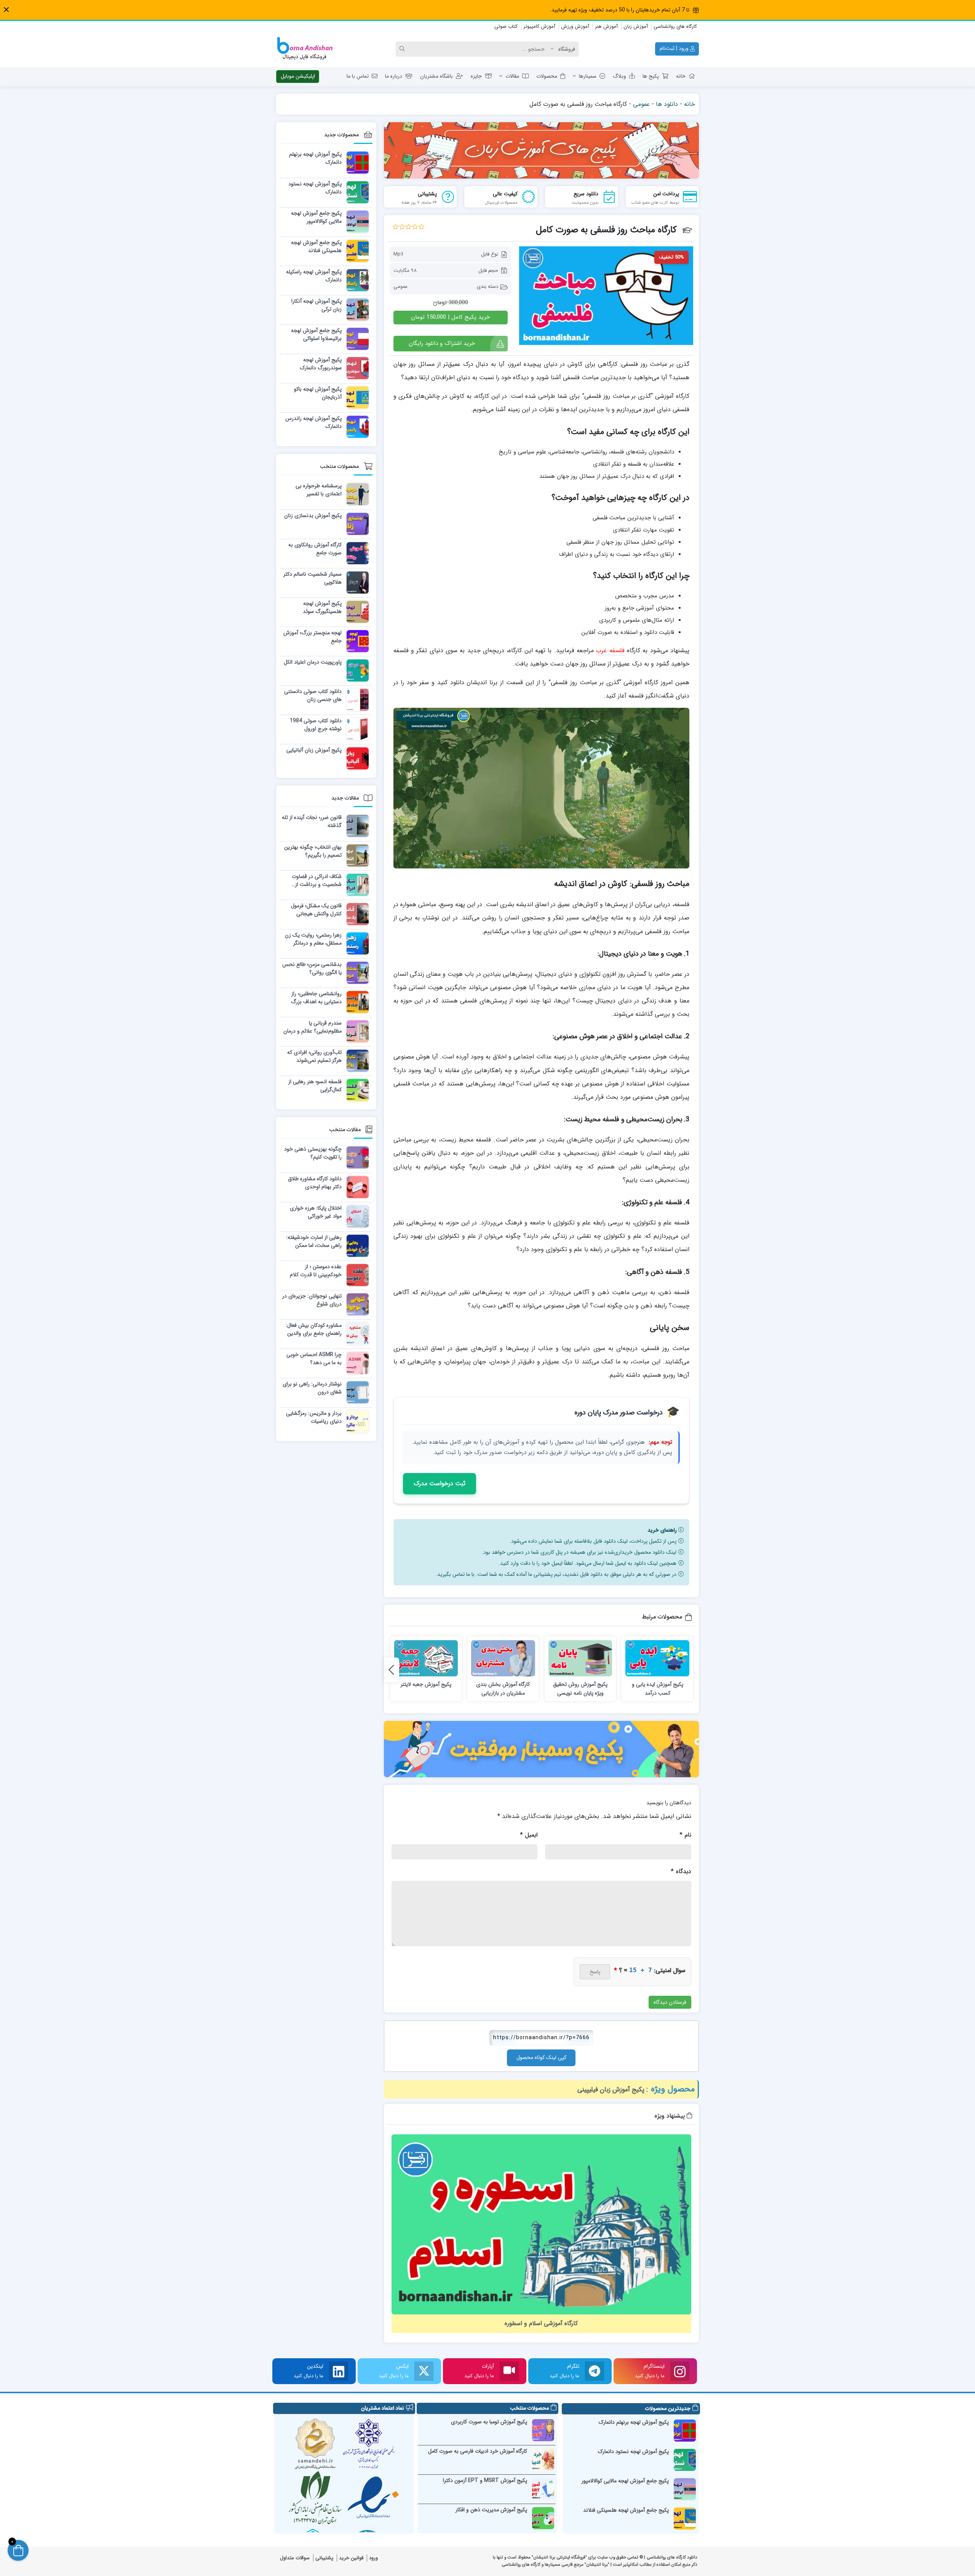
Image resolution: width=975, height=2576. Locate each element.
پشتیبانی (324, 2558)
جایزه (476, 76)
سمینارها (588, 76)
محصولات (547, 76)
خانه (681, 76)
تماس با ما (358, 76)
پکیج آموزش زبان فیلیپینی (611, 2090)
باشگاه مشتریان (436, 76)
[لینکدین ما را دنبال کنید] (339, 2371)
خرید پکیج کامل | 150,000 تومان (450, 317)
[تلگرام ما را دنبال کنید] (595, 2371)
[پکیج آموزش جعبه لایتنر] (426, 1658)
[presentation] (392, 1670)
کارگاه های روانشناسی (675, 26)
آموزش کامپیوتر (539, 26)
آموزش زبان (636, 26)
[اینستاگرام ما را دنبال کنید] (680, 2371)
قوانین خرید (351, 2558)
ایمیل (529, 1835)
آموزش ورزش (575, 26)
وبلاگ (619, 76)
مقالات (512, 76)
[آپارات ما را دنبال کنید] (509, 2371)
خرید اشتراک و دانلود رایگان (442, 343)
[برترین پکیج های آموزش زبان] (542, 150)
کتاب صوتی (506, 26)
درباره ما (394, 76)
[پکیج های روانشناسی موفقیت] (542, 1749)
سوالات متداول (295, 2558)
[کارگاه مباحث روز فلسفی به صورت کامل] (606, 295)
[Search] (403, 49)
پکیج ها (651, 76)
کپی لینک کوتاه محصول (541, 2057)
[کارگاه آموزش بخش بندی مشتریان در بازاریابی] (503, 1658)
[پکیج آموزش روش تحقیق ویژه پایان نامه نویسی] (580, 1658)
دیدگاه (681, 1871)
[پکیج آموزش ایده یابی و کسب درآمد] (657, 1658)
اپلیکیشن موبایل (298, 76)
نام (685, 1835)
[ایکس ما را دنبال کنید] (424, 2371)
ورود (373, 2558)
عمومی (641, 104)
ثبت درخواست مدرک (440, 1484)
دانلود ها (667, 104)
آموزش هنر (606, 26)
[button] (6, 10)
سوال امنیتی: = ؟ (650, 1970)
